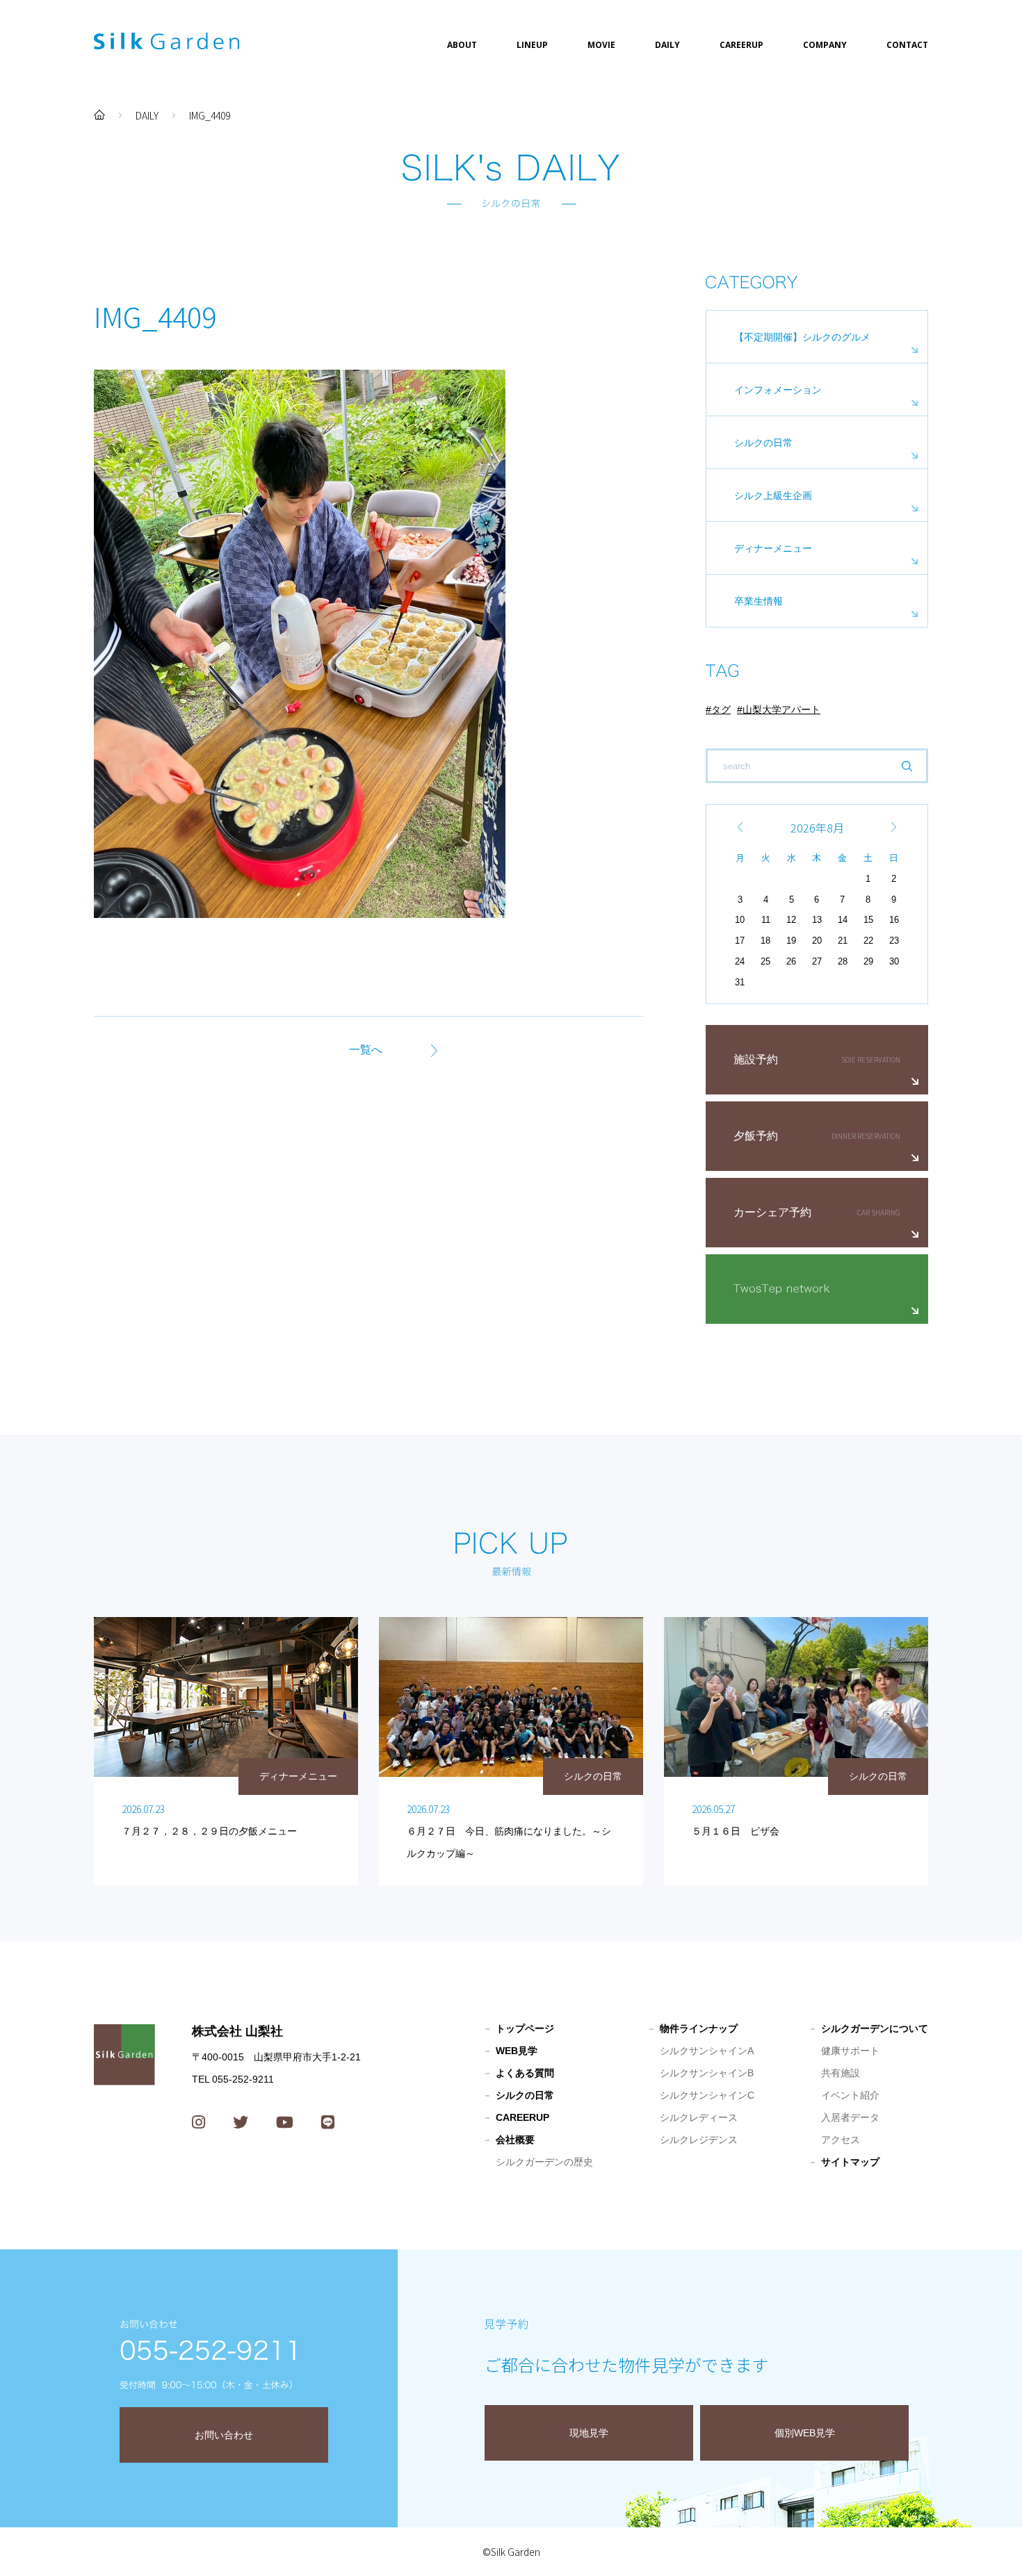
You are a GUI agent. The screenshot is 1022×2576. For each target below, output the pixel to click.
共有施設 (841, 2073)
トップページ (525, 2028)
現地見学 (589, 2433)
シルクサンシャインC (707, 2095)
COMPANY (825, 45)
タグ (721, 709)
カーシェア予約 (772, 1212)
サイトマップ (850, 2162)
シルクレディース (699, 2117)
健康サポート (850, 2051)
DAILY (667, 45)
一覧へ (366, 1050)
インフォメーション (778, 390)
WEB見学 (517, 2051)
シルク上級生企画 (773, 495)
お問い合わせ (224, 2435)
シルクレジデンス (699, 2140)
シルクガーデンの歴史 (544, 2162)
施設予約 (756, 1059)
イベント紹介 (850, 2095)
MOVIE (601, 45)
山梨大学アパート (781, 709)
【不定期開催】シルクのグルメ (802, 337)
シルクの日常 (763, 443)
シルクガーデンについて (875, 2028)
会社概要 (515, 2140)
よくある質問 (525, 2073)
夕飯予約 (756, 1136)
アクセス (841, 2140)
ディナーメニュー (773, 548)
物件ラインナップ (699, 2028)
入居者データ (850, 2117)
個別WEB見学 (805, 2433)
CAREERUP (741, 45)
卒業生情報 (759, 601)
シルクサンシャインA (707, 2051)
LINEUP (532, 45)
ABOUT (462, 45)
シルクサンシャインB (707, 2073)
